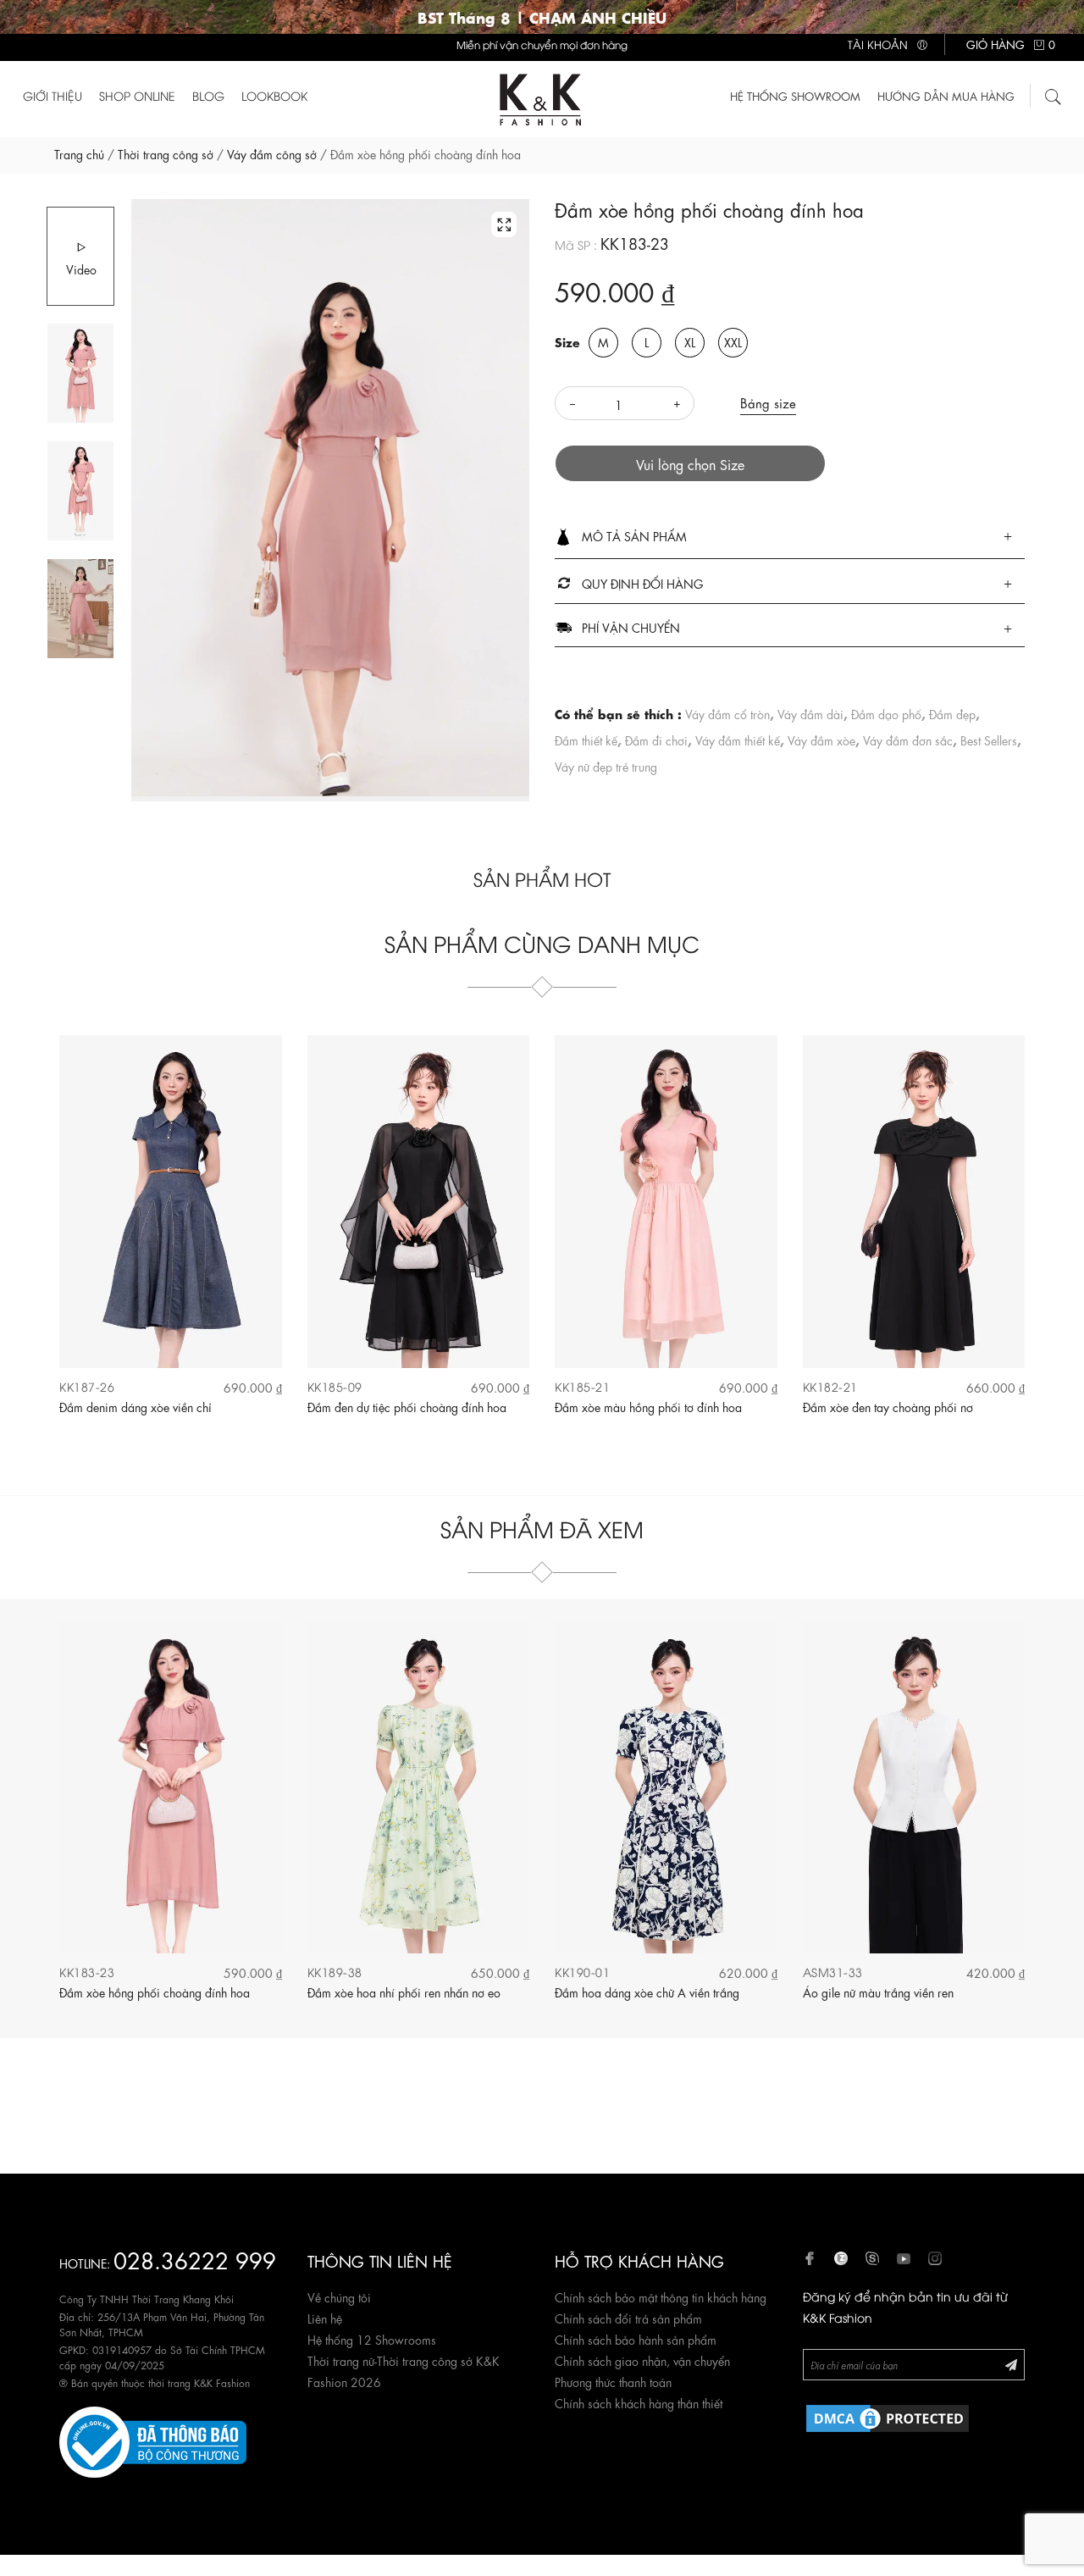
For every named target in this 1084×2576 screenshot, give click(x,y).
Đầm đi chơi (656, 740)
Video (81, 269)
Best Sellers (989, 740)
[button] (790, 537)
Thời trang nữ (341, 2360)
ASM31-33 (833, 1972)
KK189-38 (335, 1972)
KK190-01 (582, 1972)
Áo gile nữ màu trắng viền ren (878, 1992)
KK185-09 (335, 1386)
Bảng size (768, 402)
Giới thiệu (53, 95)
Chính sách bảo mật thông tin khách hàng (661, 2296)
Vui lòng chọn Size (690, 464)
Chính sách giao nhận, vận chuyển (642, 2360)
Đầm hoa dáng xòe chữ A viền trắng (647, 1992)
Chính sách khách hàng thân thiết (639, 2402)
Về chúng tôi (339, 2296)
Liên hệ (325, 2318)
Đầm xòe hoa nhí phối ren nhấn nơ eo (404, 1992)
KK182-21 (830, 1386)
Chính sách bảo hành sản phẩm (636, 2339)
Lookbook (274, 95)
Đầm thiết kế (586, 740)
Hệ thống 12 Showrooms (372, 2339)
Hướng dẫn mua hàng (946, 95)
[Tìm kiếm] (1054, 94)
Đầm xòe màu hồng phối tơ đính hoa (648, 1406)
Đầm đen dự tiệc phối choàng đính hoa (407, 1406)
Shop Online (137, 95)
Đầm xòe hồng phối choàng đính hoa (155, 1992)
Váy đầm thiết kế (738, 740)
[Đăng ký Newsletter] (1011, 2364)
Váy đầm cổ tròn (727, 713)
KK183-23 (87, 1972)
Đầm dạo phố (886, 713)
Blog (208, 95)
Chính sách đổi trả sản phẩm (628, 2318)
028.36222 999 (195, 2259)
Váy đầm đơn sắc (908, 740)
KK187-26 (87, 1386)
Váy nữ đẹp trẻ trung (606, 766)
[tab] (790, 537)
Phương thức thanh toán (613, 2381)
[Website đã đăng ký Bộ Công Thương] (153, 2439)
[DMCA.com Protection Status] (888, 2415)
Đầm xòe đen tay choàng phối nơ (888, 1406)
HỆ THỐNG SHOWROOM (795, 95)
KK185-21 (582, 1386)
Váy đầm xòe (821, 740)
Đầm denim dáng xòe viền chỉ (135, 1406)
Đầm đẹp (952, 713)
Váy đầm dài (810, 713)
